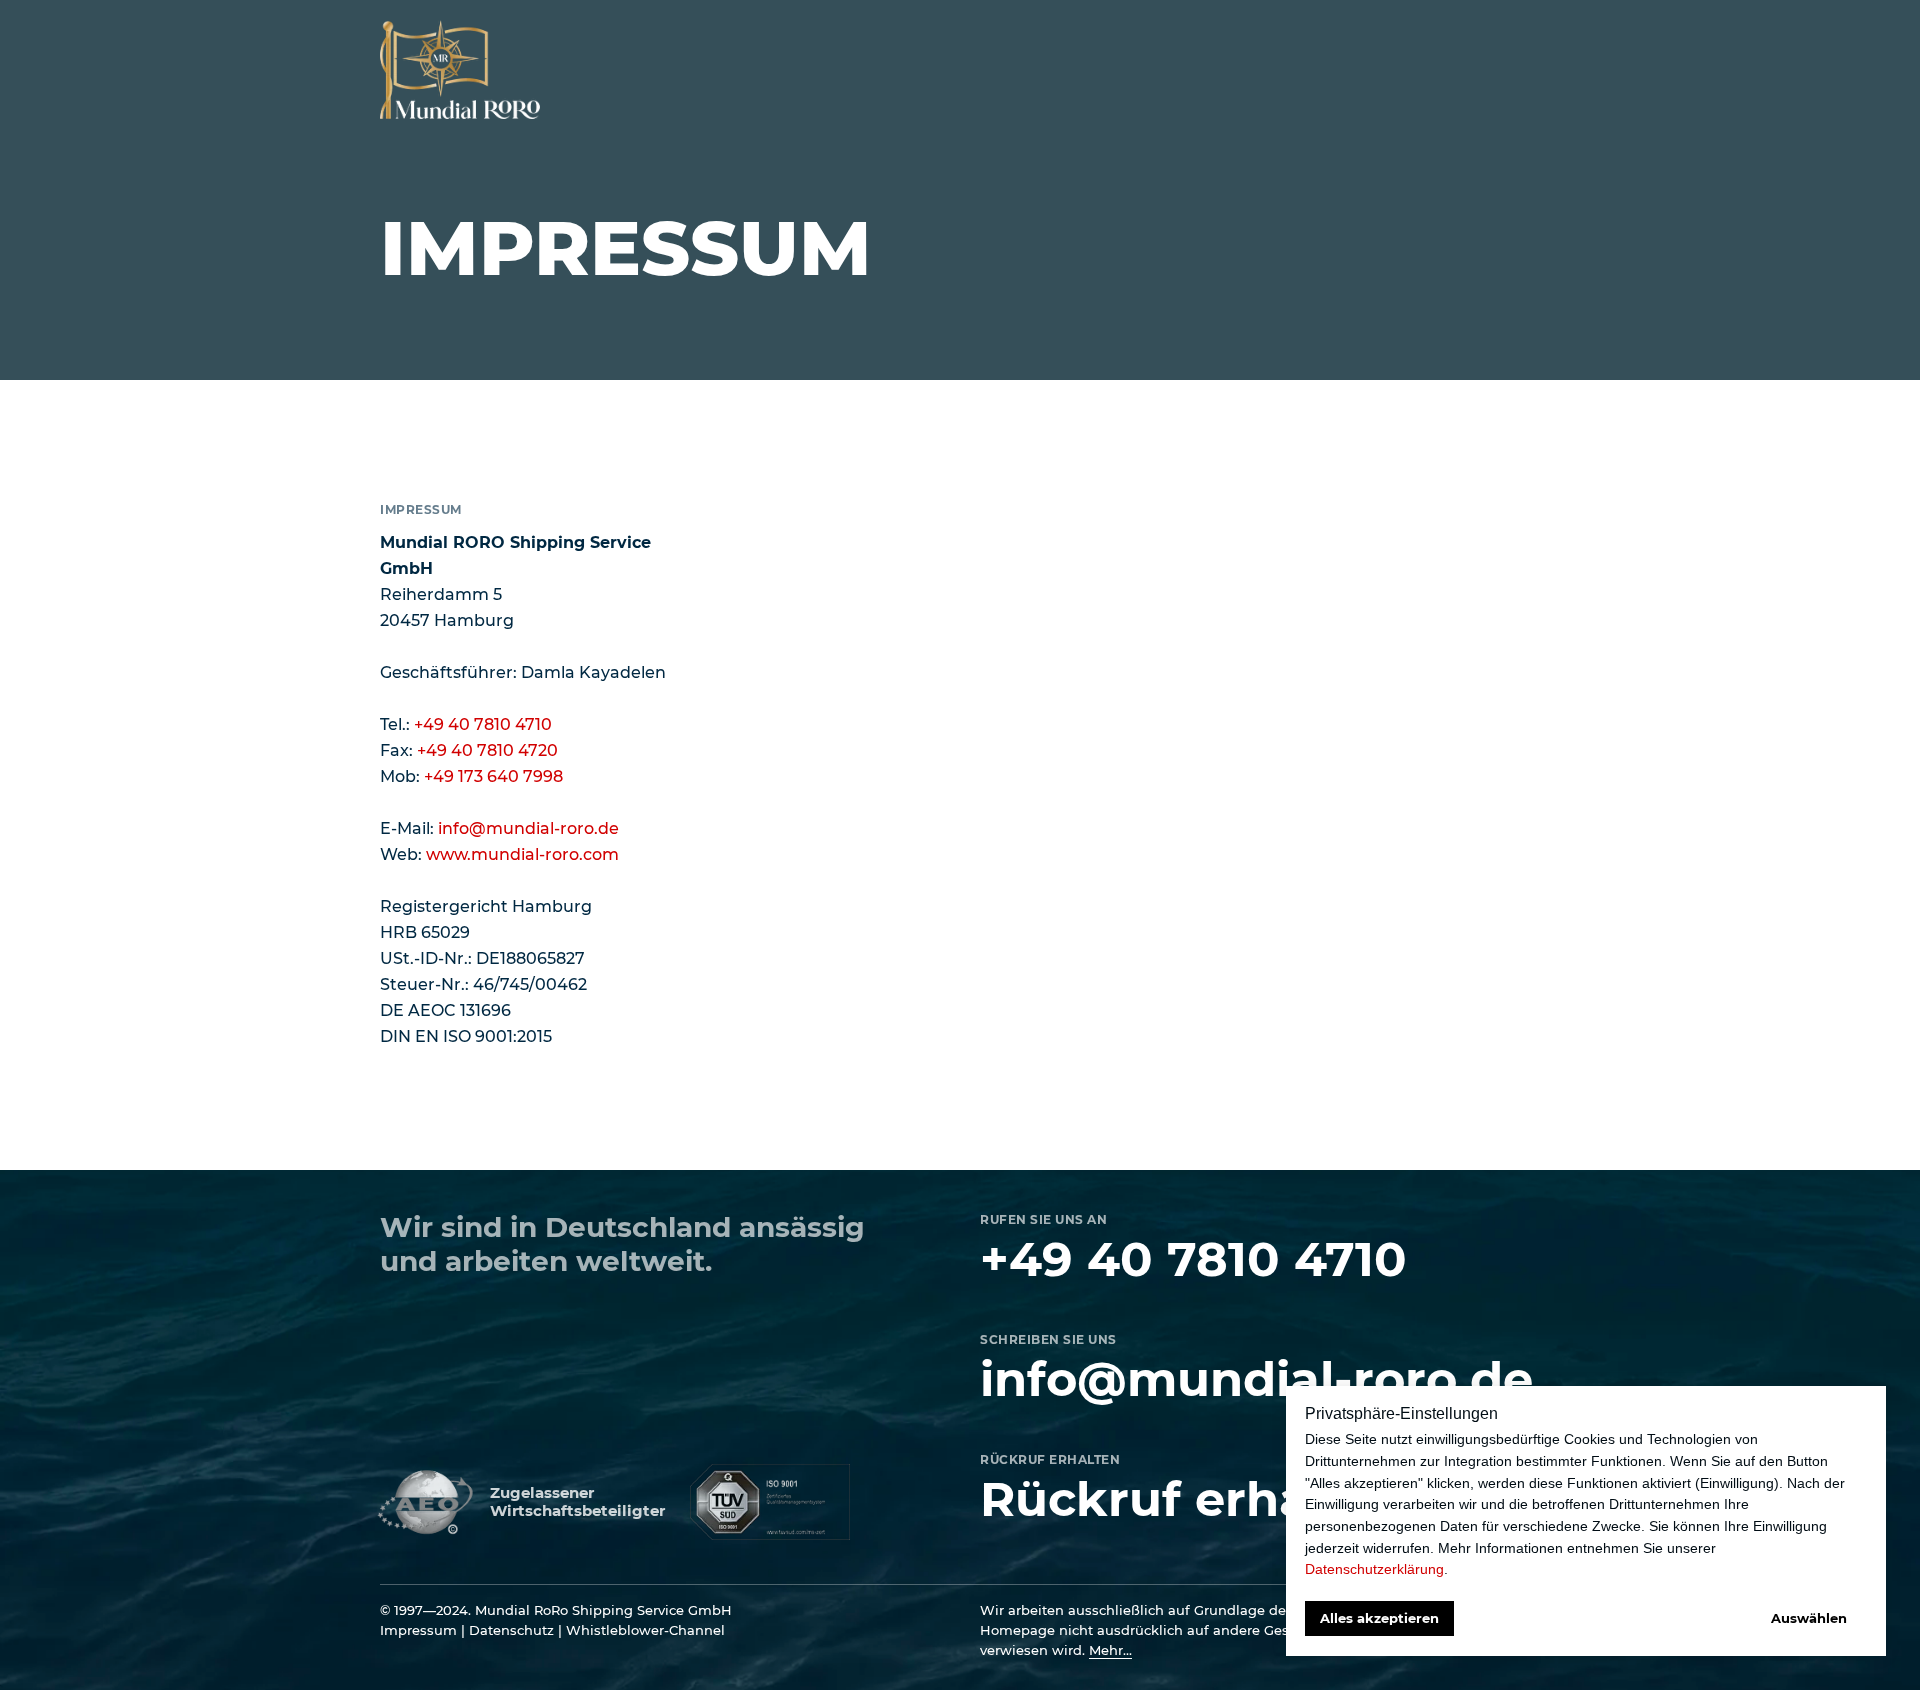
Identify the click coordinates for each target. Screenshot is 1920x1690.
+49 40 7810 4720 (487, 750)
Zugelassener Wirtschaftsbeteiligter (577, 1501)
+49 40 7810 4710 (483, 724)
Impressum (418, 1630)
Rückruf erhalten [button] (1194, 1499)
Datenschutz (511, 1630)
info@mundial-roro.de (528, 828)
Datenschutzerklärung (1374, 1569)
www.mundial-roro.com (522, 854)
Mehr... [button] (1110, 1650)
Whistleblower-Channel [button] (645, 1630)
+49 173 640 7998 (493, 776)
